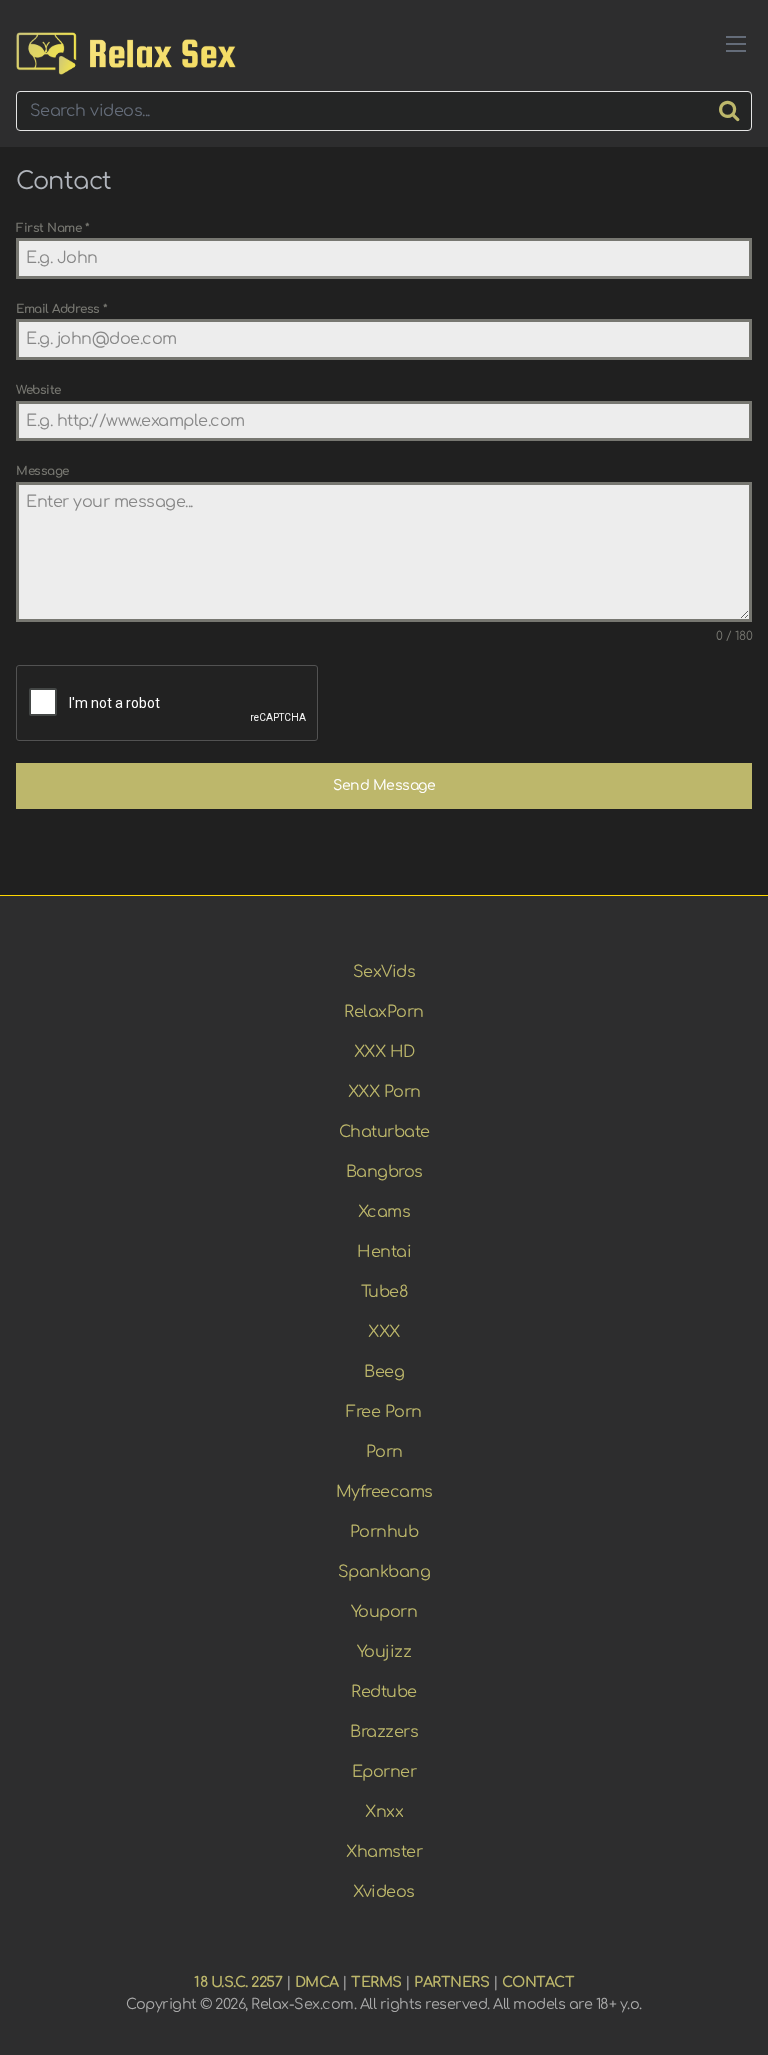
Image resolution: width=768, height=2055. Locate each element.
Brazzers (384, 1732)
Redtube (384, 1692)
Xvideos (384, 1892)
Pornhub (384, 1532)
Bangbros (384, 1172)
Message (42, 471)
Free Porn (384, 1412)
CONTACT (538, 1982)
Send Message (384, 785)
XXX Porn (384, 1092)
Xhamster (384, 1852)
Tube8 (384, 1292)
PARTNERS (451, 1982)
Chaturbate (384, 1132)
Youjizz (384, 1652)
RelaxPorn (384, 1012)
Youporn (384, 1612)
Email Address (62, 309)
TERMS (376, 1982)
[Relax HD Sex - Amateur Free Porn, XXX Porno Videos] (126, 53)
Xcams (384, 1212)
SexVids (384, 972)
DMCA (317, 1982)
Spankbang (384, 1572)
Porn (384, 1452)
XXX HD (384, 1052)
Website (38, 390)
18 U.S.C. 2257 (238, 1982)
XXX (384, 1332)
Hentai (384, 1252)
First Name (52, 228)
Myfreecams (384, 1492)
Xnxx (384, 1812)
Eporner (384, 1772)
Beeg (384, 1372)
